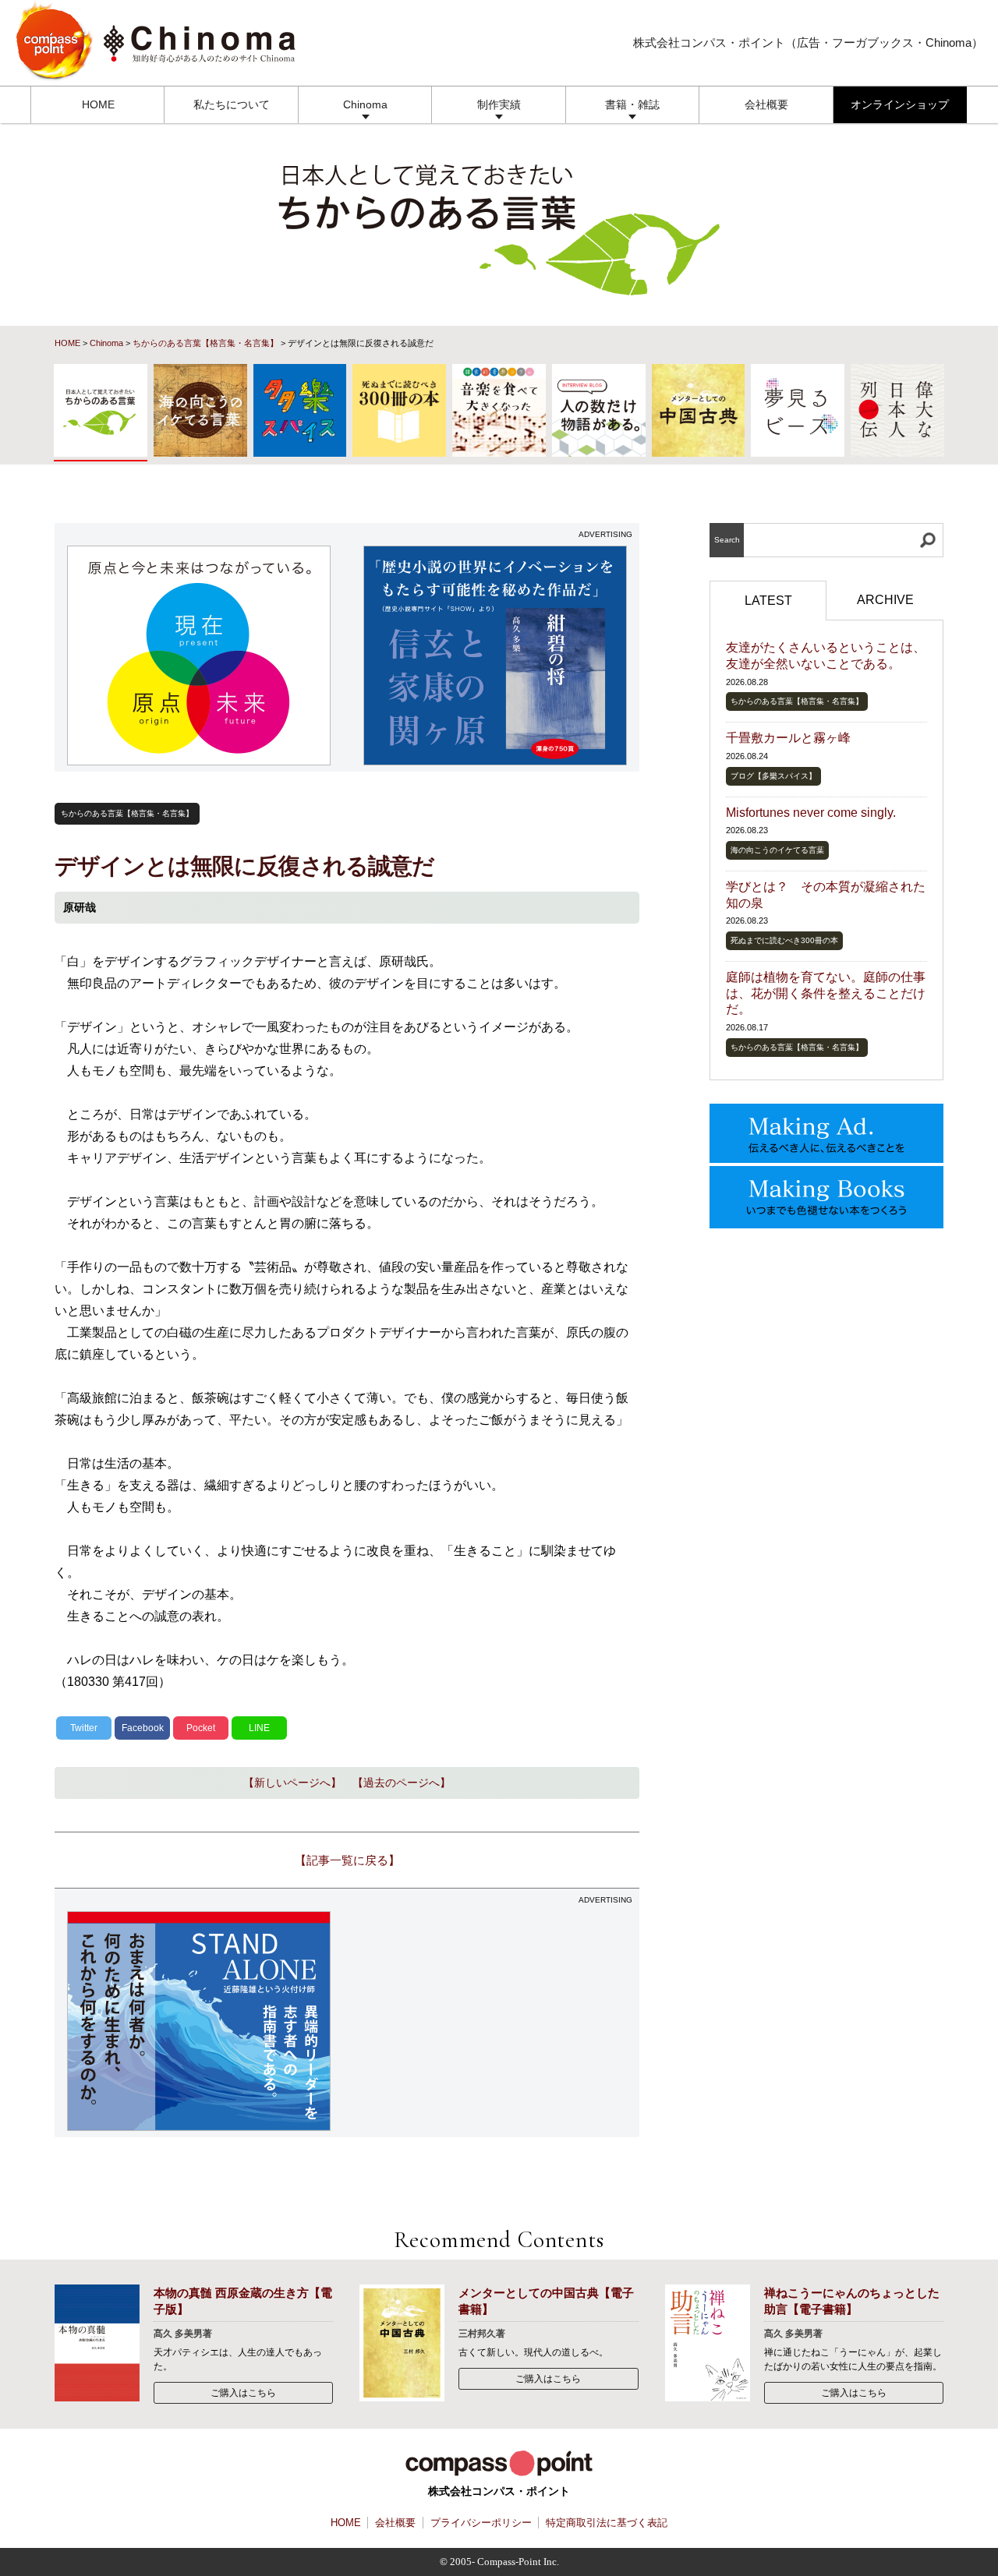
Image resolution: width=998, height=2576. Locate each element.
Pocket (201, 1728)
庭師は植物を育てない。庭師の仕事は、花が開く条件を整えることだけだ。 (826, 993)
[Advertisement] (495, 2021)
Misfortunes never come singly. (811, 813)
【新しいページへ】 (292, 1783)
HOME (98, 104)
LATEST (768, 601)
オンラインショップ (900, 104)
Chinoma (365, 104)
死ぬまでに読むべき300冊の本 (784, 940)
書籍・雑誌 (632, 104)
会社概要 (766, 104)
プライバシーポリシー (481, 2523)
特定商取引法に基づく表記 (607, 2523)
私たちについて (232, 104)
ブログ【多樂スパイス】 (773, 776)
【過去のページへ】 (402, 1783)
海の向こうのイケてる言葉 (777, 850)
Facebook (143, 1728)
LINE (259, 1728)
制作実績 (499, 104)
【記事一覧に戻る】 (347, 1860)
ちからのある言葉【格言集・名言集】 (205, 343)
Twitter (84, 1728)
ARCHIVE (885, 600)
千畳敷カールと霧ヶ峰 (788, 738)
